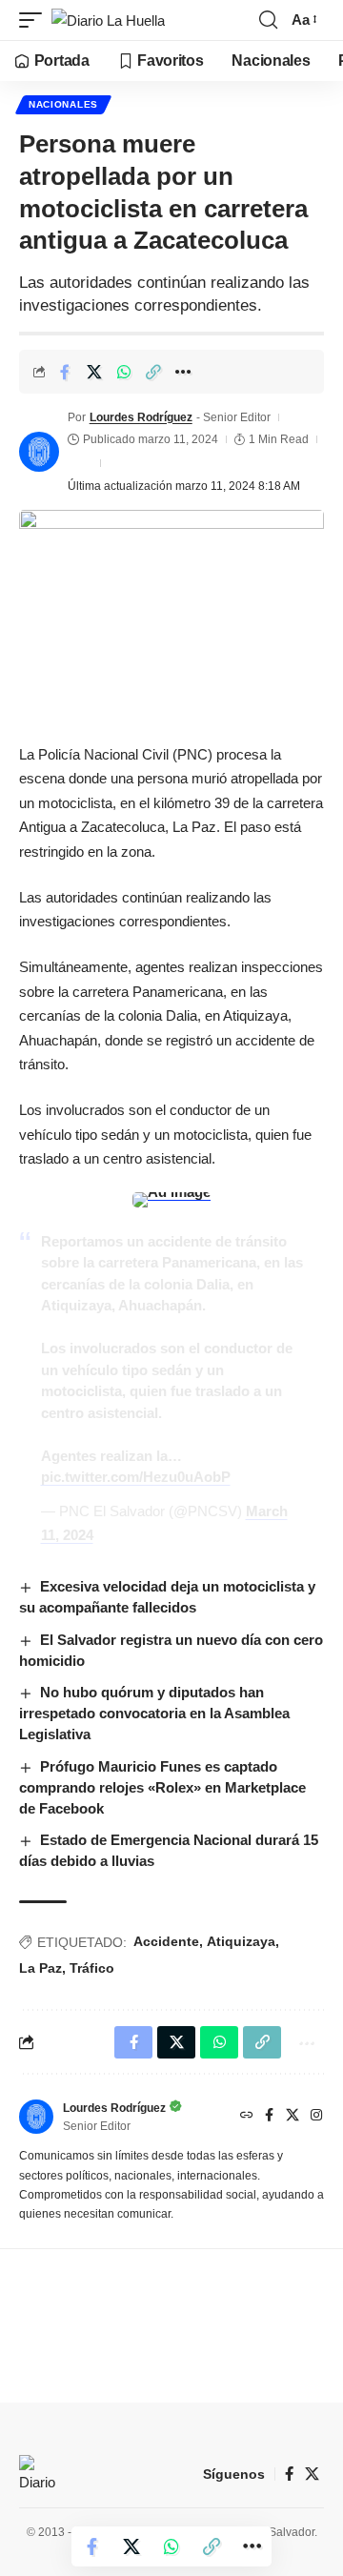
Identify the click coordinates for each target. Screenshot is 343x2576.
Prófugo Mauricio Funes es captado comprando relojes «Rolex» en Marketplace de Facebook (162, 1787)
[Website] (247, 2117)
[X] (293, 2117)
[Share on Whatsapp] (124, 372)
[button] (35, 20)
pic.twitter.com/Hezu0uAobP (136, 1477)
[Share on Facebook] (65, 372)
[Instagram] (316, 2117)
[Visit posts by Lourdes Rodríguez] (39, 452)
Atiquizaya (241, 1941)
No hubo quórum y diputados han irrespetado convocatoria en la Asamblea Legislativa (154, 1713)
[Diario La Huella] (108, 20)
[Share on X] (94, 372)
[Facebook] (269, 2117)
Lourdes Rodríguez (141, 417)
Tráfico (92, 1968)
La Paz (40, 1968)
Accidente (166, 1941)
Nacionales (63, 104)
